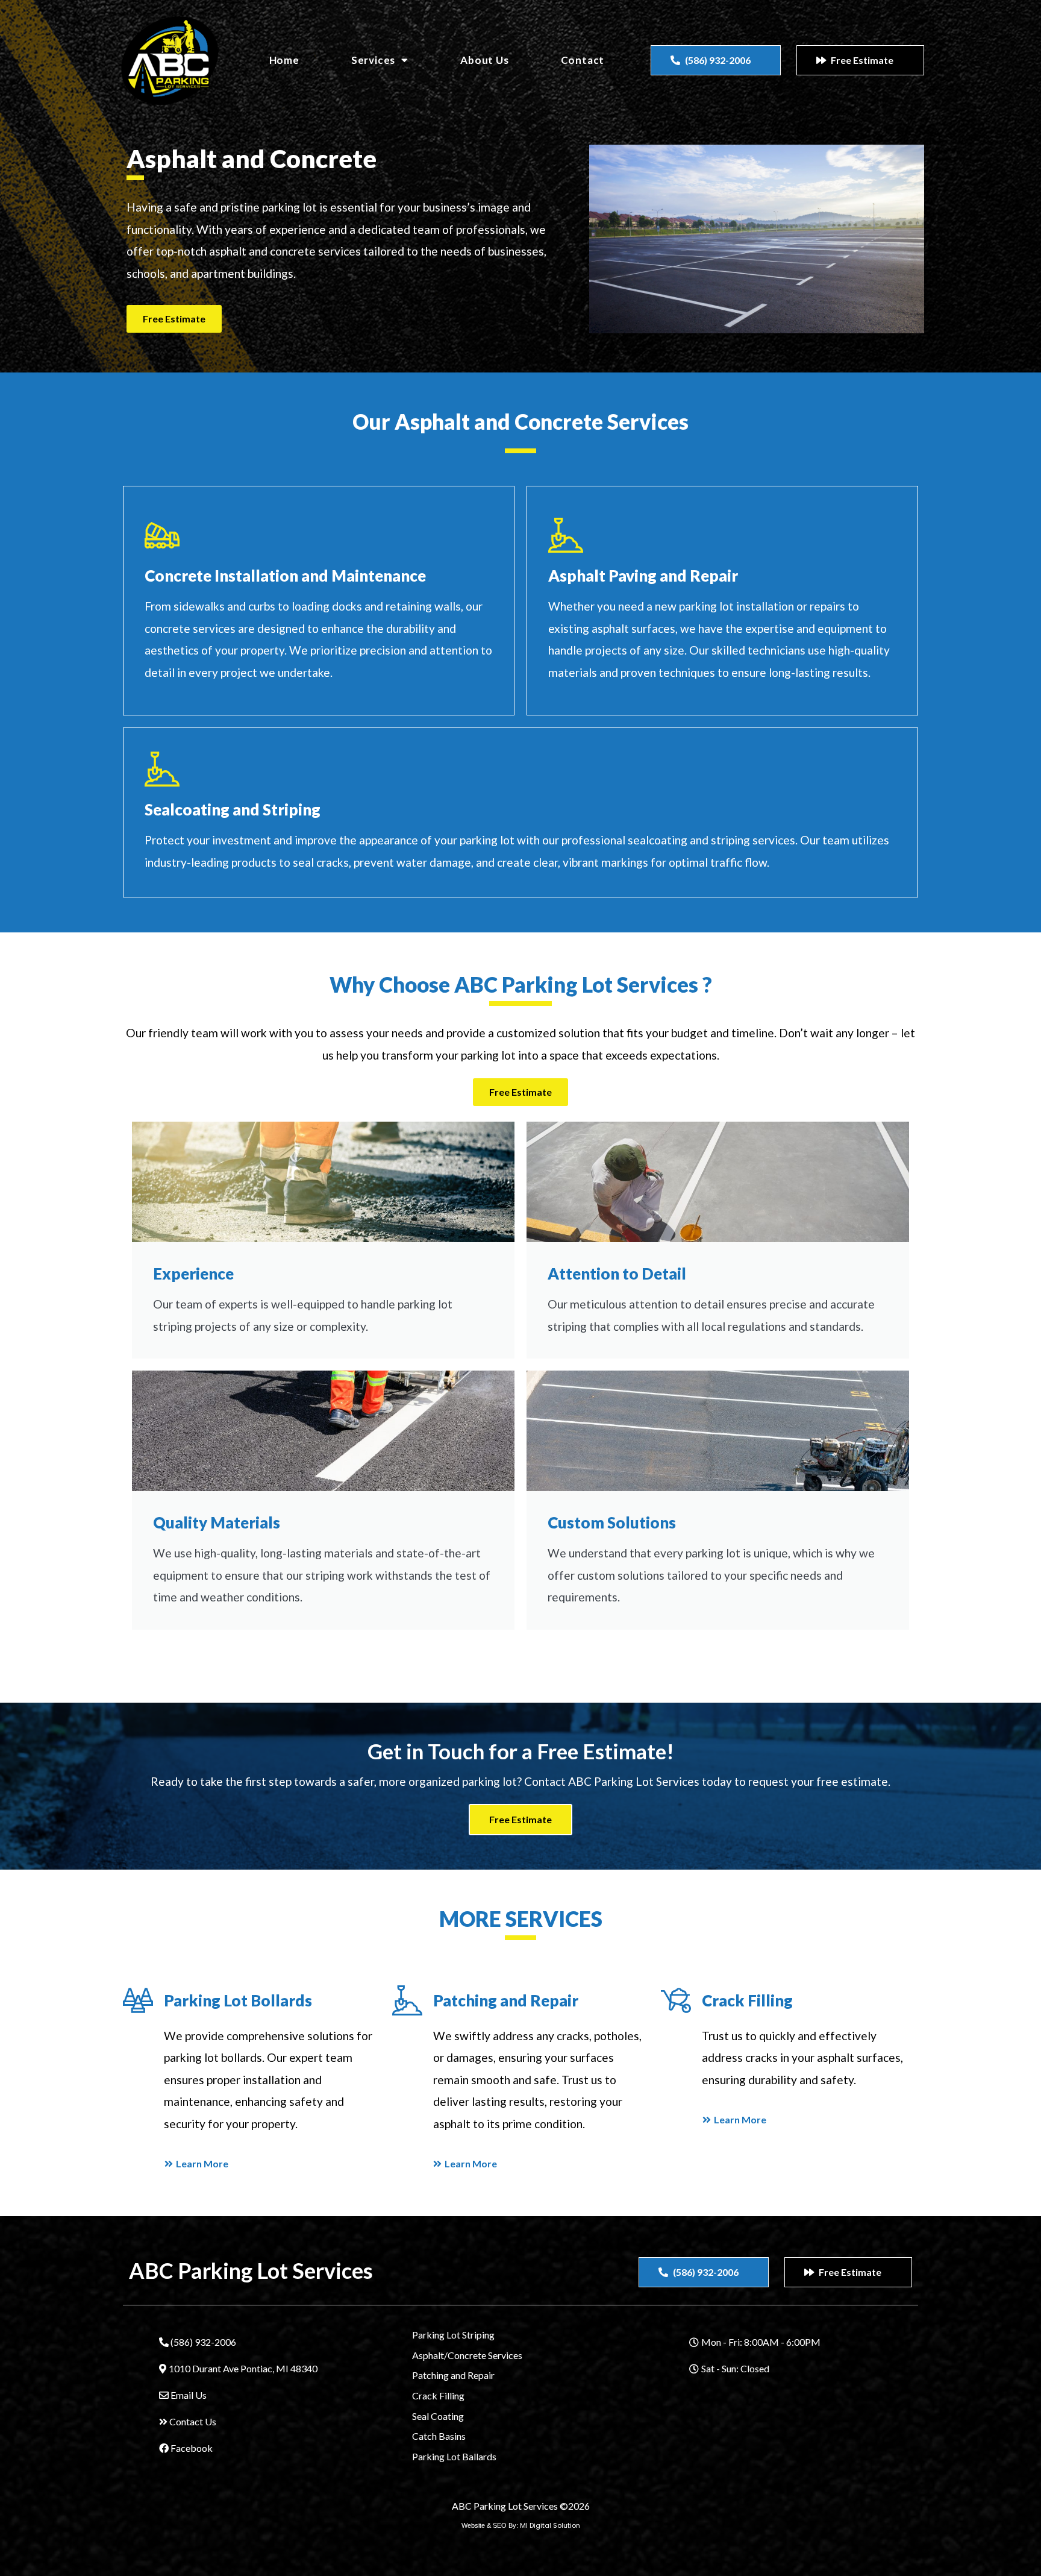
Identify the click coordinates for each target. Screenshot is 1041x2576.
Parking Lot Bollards (238, 2000)
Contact (583, 60)
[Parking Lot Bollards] (138, 2000)
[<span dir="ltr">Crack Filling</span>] (676, 2000)
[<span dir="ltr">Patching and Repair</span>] (407, 2000)
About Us (484, 60)
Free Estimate (520, 1819)
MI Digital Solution (550, 2525)
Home (284, 60)
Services (373, 60)
